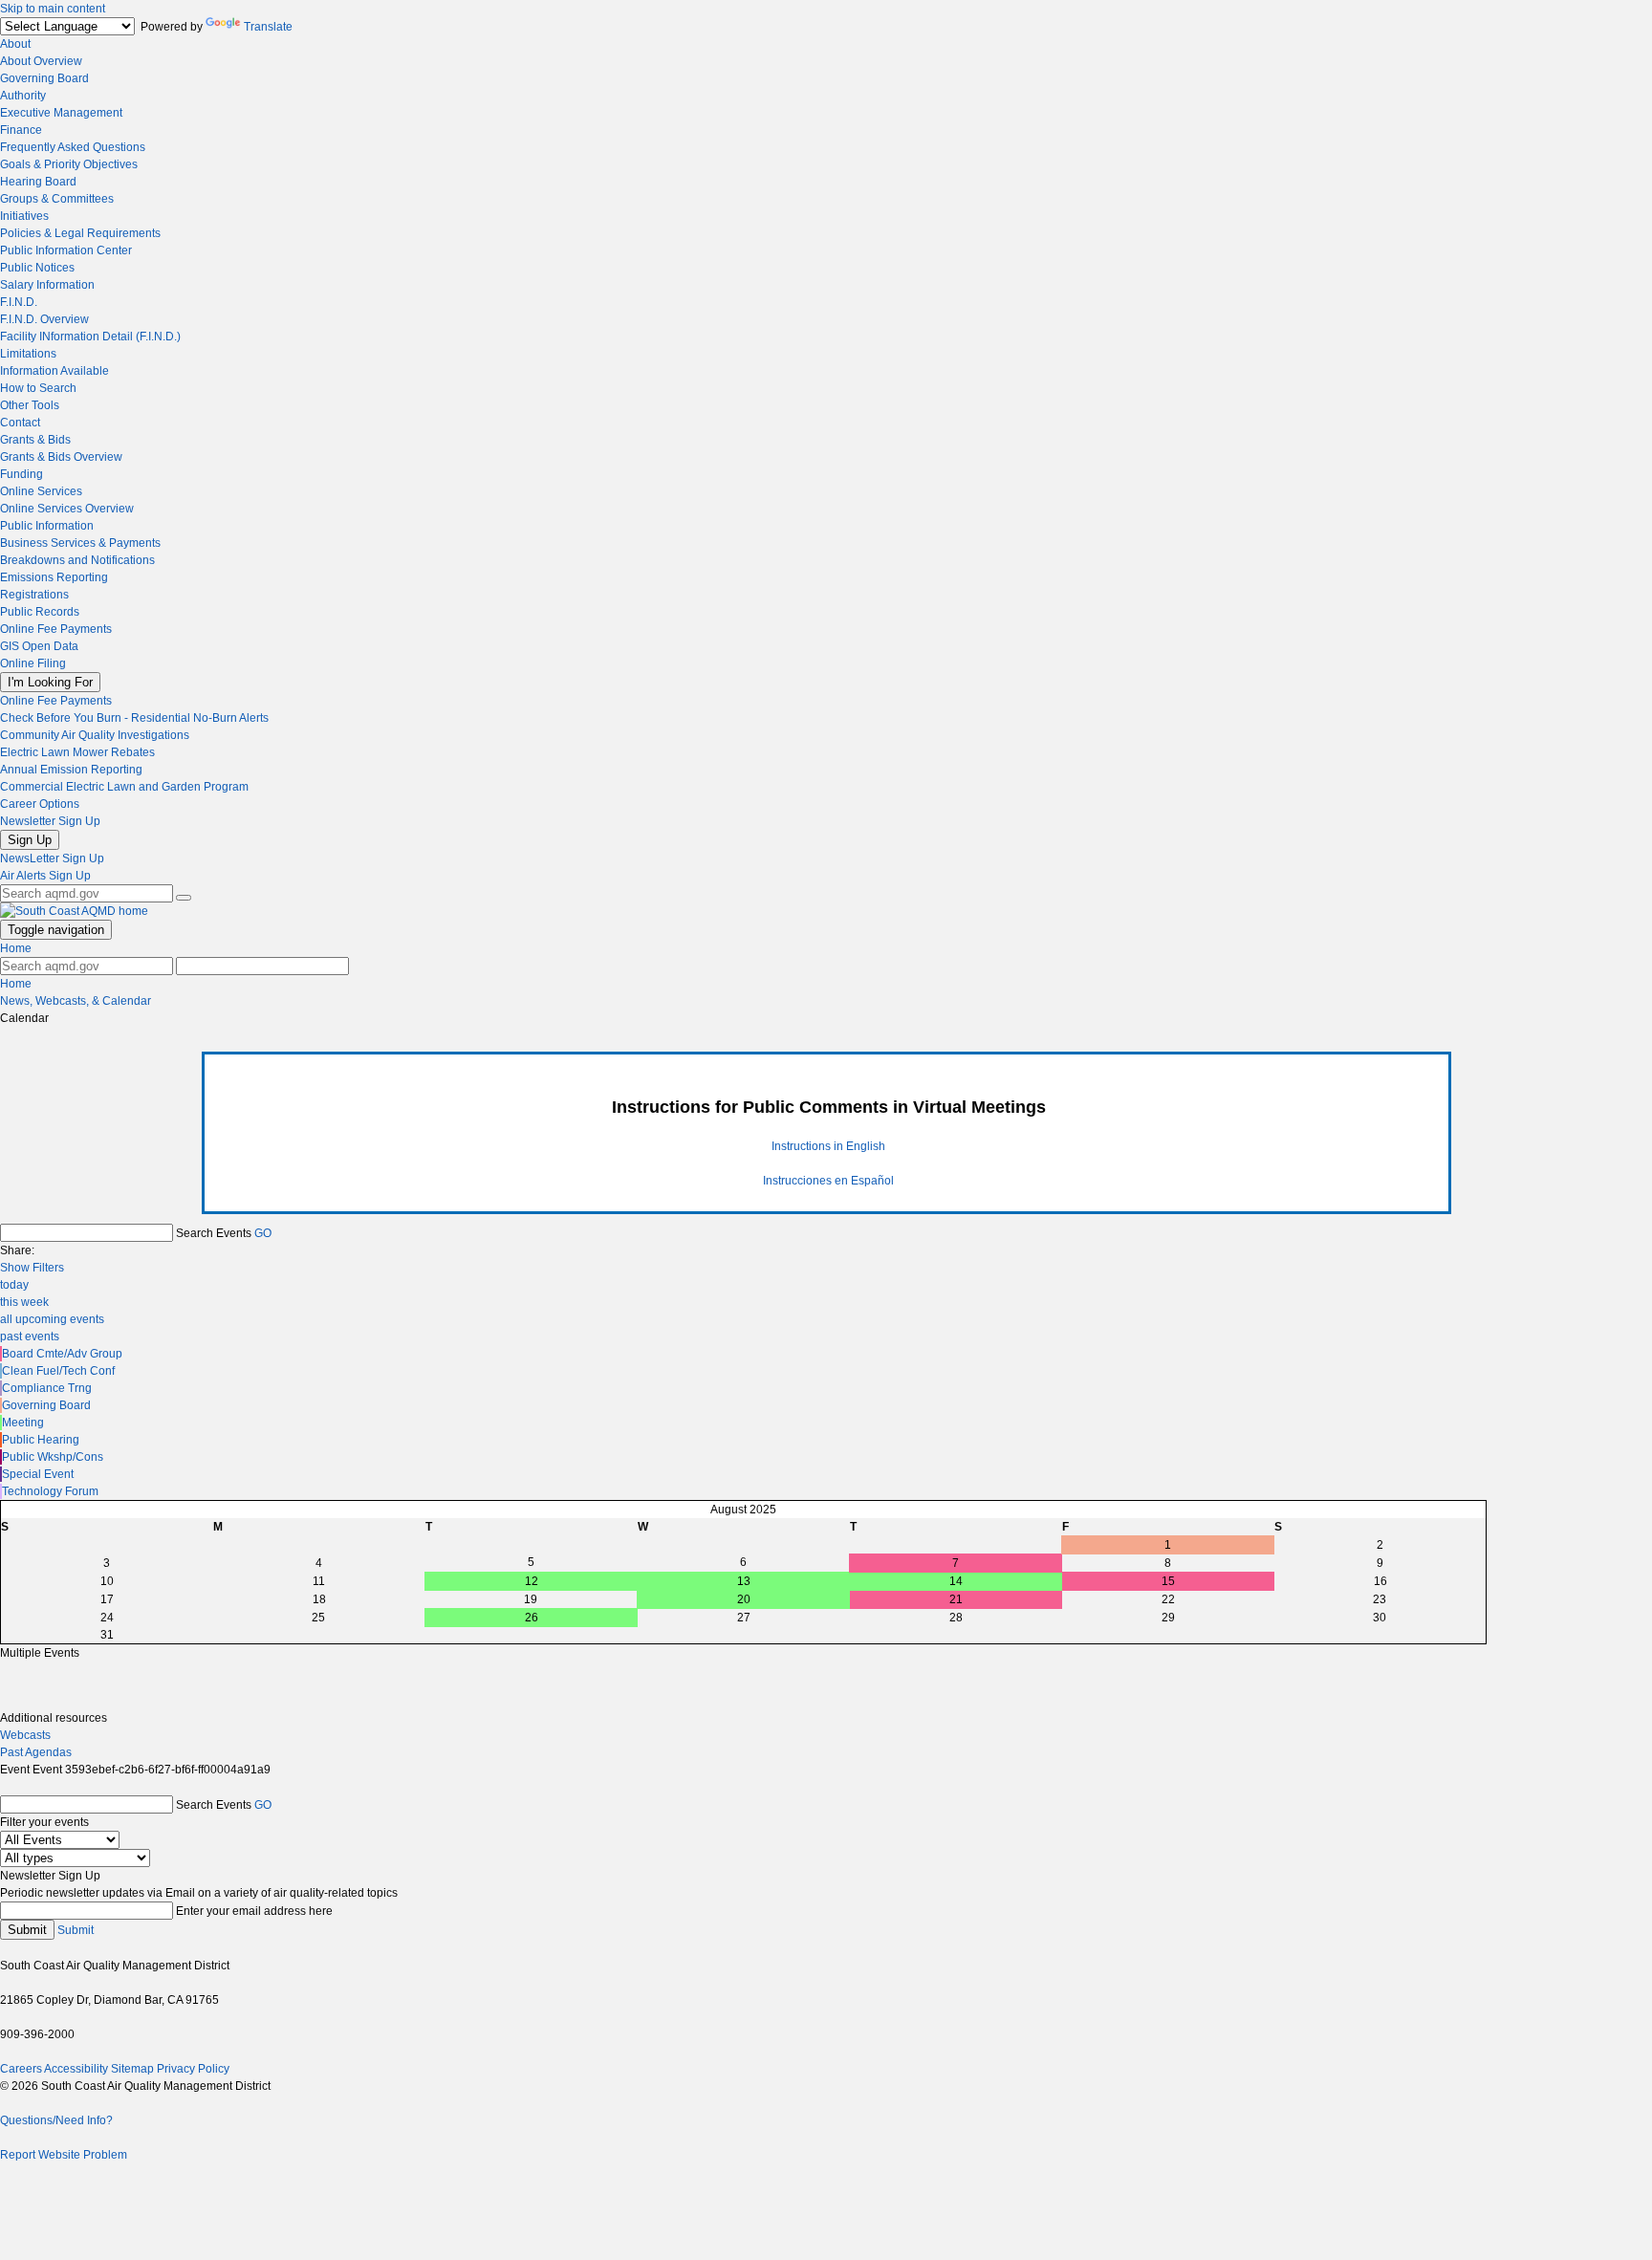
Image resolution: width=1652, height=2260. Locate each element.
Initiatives (24, 216)
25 (318, 1618)
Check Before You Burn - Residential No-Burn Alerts (134, 718)
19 (531, 1599)
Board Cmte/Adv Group (62, 1354)
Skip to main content (53, 9)
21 (956, 1599)
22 (1168, 1599)
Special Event (38, 1474)
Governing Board (44, 78)
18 (319, 1599)
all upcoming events (52, 1319)
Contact (20, 423)
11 (319, 1581)
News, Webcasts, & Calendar (76, 1001)
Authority (23, 96)
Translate (268, 27)
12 (532, 1581)
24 (107, 1618)
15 (1168, 1581)
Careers (21, 2069)
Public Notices (37, 268)
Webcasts (25, 1735)
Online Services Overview (67, 509)
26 (532, 1618)
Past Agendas (36, 1752)
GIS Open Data (39, 646)
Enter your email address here (254, 1911)
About (15, 44)
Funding (22, 474)
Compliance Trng (47, 1388)
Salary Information (47, 285)
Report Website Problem (64, 2155)
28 (956, 1618)
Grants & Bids (35, 440)
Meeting (23, 1423)
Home (16, 948)
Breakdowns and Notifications (77, 560)
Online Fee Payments (56, 629)
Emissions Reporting (54, 577)
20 (744, 1599)
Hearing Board (38, 182)
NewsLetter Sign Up (52, 858)
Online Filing (33, 663)
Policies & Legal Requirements (80, 233)
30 (1380, 1618)
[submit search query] (184, 898)
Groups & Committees (57, 199)
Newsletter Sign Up (50, 821)
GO (263, 1233)
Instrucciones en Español (828, 1181)
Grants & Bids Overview (61, 457)
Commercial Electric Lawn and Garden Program (124, 787)
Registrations (34, 595)
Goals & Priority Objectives (69, 164)
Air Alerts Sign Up (45, 876)
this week (24, 1302)
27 (744, 1618)
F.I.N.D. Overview (44, 319)
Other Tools (30, 405)
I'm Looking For (50, 682)
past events (30, 1336)
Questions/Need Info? (56, 2120)
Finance (21, 130)
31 (107, 1635)
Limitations (28, 354)
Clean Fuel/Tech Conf (58, 1371)
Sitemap (132, 2069)
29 (1168, 1618)
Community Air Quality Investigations (95, 735)
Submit (27, 1930)
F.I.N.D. (19, 302)
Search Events (214, 1233)
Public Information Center (66, 250)
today (14, 1285)
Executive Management (61, 113)
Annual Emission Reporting (71, 770)
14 (956, 1581)
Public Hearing (41, 1440)
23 (1380, 1599)
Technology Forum (50, 1491)
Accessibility (76, 2069)
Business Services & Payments (80, 543)
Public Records (40, 612)
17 (107, 1599)
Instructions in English (828, 1146)
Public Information (47, 526)
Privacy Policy (193, 2069)
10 (107, 1581)
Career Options (40, 804)
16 (1380, 1581)
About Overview (41, 61)
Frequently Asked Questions (73, 147)
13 (744, 1581)
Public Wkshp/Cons (53, 1457)
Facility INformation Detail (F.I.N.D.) (90, 337)
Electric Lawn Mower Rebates (77, 752)
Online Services (41, 491)
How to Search (38, 388)
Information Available (54, 371)
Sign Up (30, 840)
